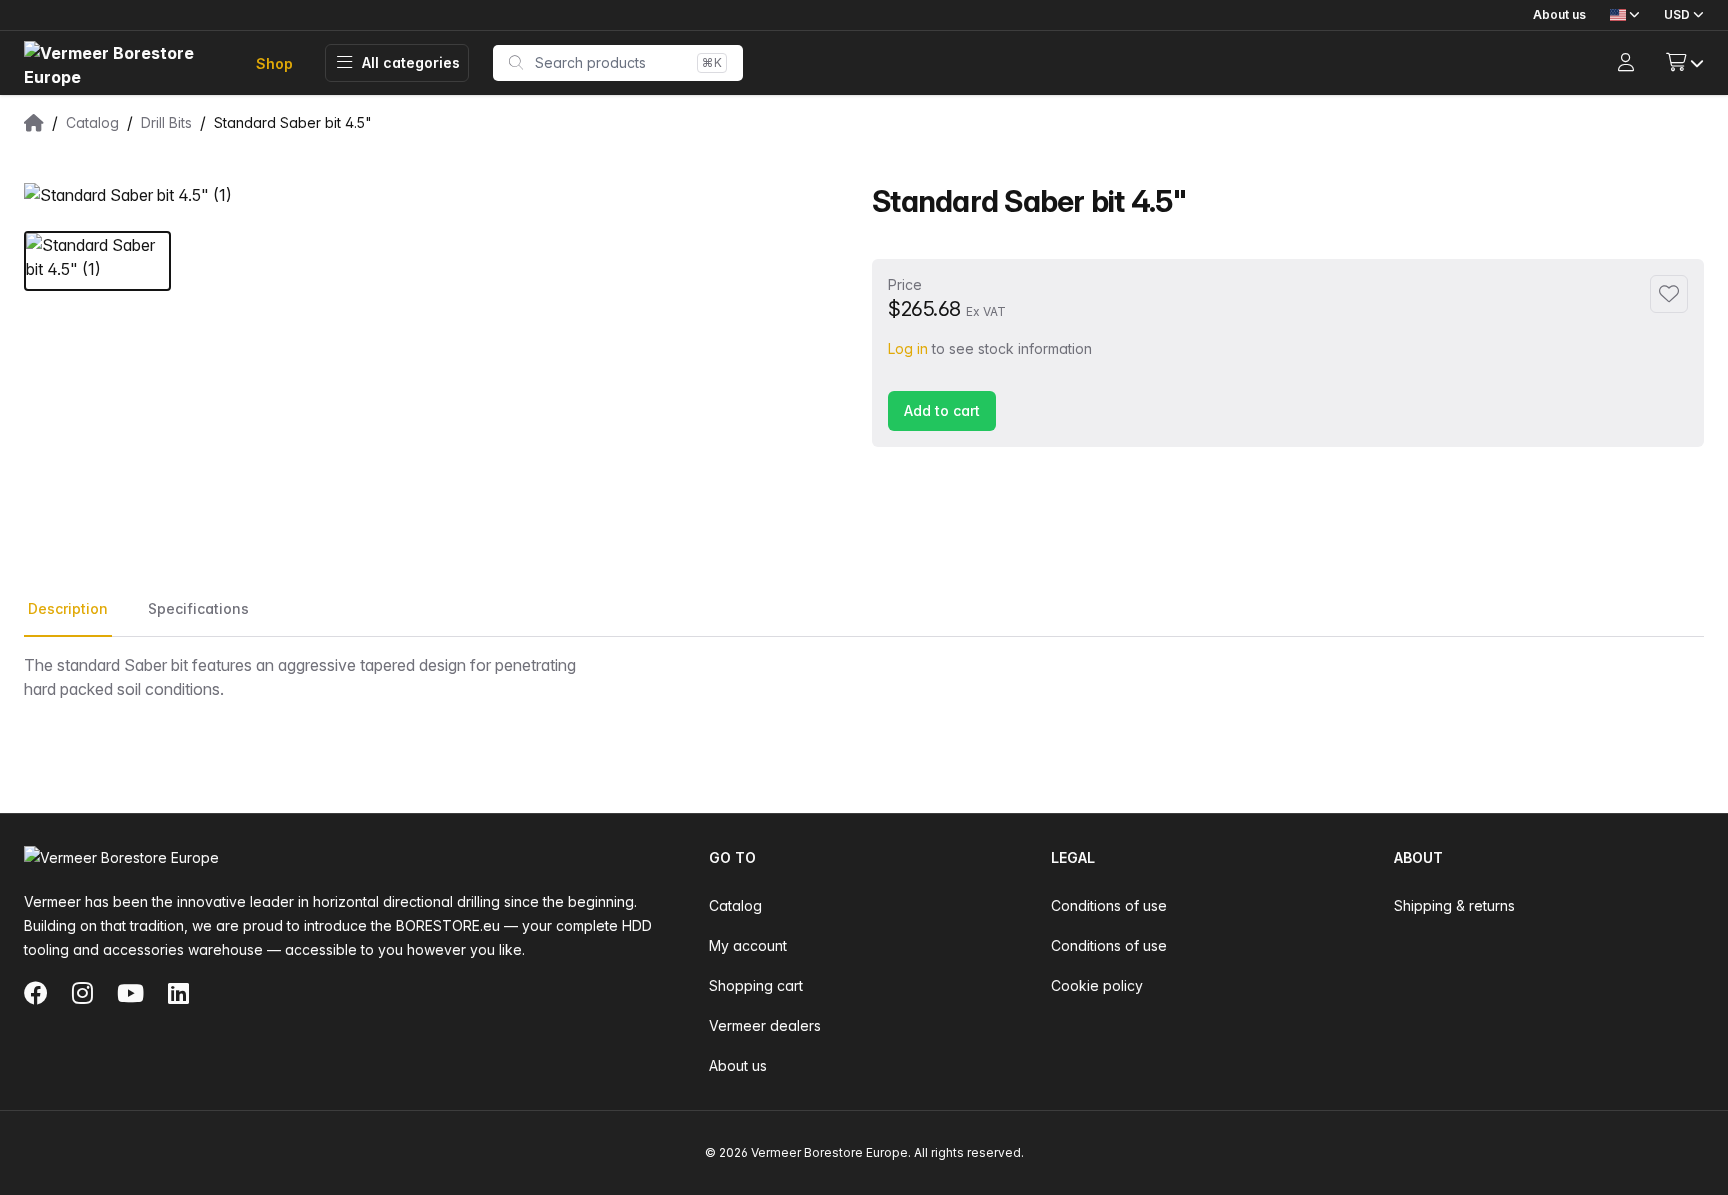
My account (748, 945)
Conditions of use (1109, 905)
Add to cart (942, 410)
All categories (411, 62)
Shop (274, 63)
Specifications (198, 608)
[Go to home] (124, 63)
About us (1559, 14)
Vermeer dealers (765, 1025)
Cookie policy (1097, 985)
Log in (908, 348)
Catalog (735, 905)
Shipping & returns (1454, 905)
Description (68, 608)
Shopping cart (756, 985)
